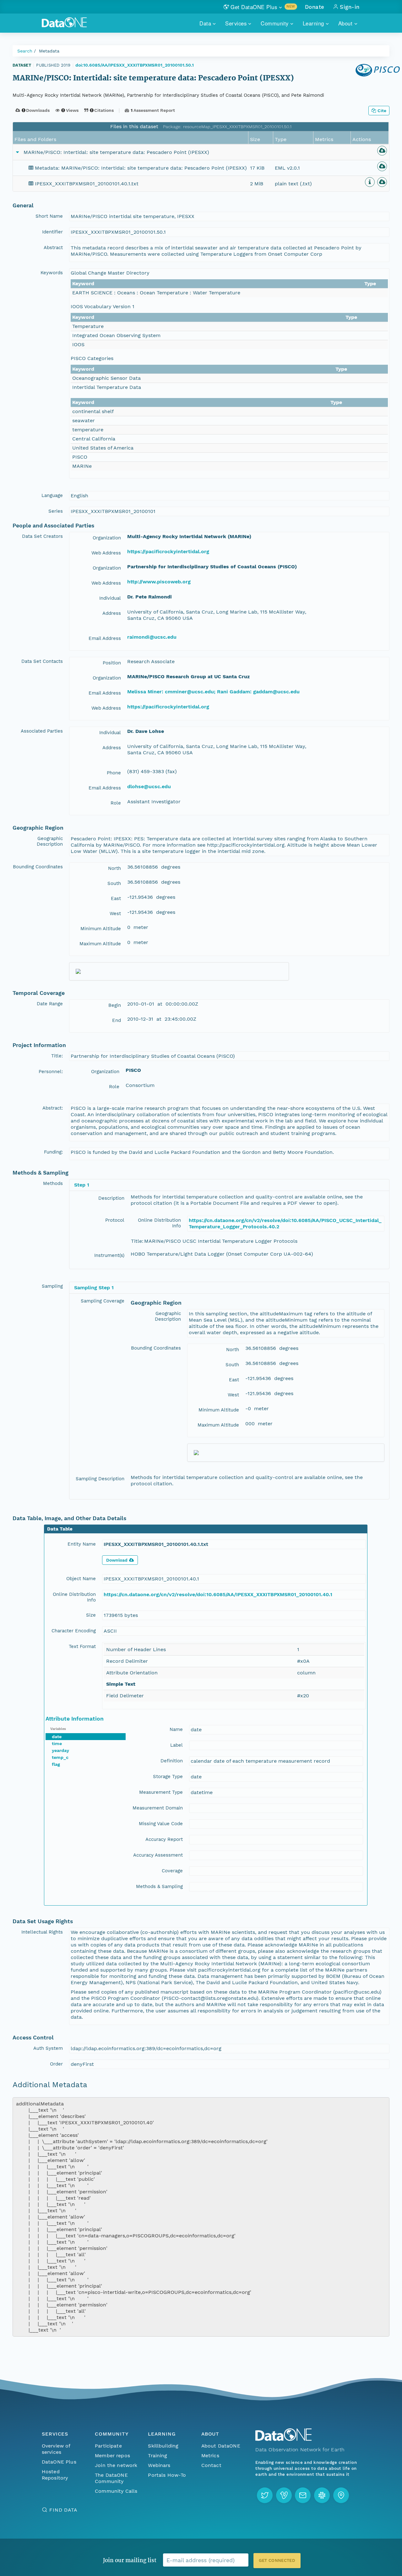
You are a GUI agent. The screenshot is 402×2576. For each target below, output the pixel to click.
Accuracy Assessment (158, 1855)
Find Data (63, 2510)
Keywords (52, 273)
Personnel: (51, 1072)
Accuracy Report (164, 1839)
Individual (110, 598)
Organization (107, 538)
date (57, 1737)
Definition (172, 1761)
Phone (114, 773)
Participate (108, 2446)
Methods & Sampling (159, 1886)
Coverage (172, 1871)
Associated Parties (42, 731)
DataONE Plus (59, 2462)
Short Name (49, 216)
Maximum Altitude (100, 944)
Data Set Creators (42, 536)
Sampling (52, 1286)
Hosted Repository (55, 2475)
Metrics (210, 2456)
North (114, 868)
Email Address (105, 638)
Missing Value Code (161, 1824)
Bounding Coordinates (38, 867)
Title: (57, 1056)
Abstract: (53, 1108)
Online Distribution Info (159, 1223)
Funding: (53, 1152)
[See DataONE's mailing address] (341, 2495)
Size (91, 1615)
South (114, 883)
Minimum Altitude (101, 929)
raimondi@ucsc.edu (152, 637)
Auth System (48, 2048)
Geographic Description (50, 841)
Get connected (277, 2560)
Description (111, 1198)
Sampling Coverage (103, 1301)
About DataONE (221, 2446)
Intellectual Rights (42, 1932)
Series (56, 511)
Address (112, 613)
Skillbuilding (163, 2446)
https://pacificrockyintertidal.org (168, 551)
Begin (115, 1005)
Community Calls (116, 2491)
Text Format (82, 1646)
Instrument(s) (109, 1255)
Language (52, 495)
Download (117, 1560)
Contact (211, 2465)
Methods (53, 1183)
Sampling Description (100, 1479)
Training (158, 2456)
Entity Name (82, 1544)
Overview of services (56, 2449)
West (115, 914)
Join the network (116, 2465)
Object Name (81, 1579)
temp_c (60, 1757)
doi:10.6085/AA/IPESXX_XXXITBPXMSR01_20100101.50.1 (135, 65)
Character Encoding (74, 1631)
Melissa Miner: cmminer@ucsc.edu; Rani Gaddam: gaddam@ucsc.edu (213, 692)
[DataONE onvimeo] (284, 2495)
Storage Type (168, 1776)
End (117, 1020)
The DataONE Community (111, 2478)
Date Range (50, 1004)
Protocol (115, 1220)
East (116, 898)
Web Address (106, 553)
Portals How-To (167, 2475)
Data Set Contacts (42, 661)
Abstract (53, 248)
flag (56, 1764)
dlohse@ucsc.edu (149, 786)
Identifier (52, 232)
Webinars (159, 2465)
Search (25, 51)
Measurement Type (161, 1792)
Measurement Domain (158, 1808)
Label (177, 1745)
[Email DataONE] (303, 2495)
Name (176, 1729)
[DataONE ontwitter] (265, 2495)
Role (116, 803)
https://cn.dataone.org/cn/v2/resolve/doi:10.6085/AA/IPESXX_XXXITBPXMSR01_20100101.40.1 (218, 1594)
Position (112, 663)
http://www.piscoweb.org (159, 582)
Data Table (60, 1529)
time (57, 1744)
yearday (60, 1750)
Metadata (49, 51)
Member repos (112, 2456)
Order (56, 2064)
